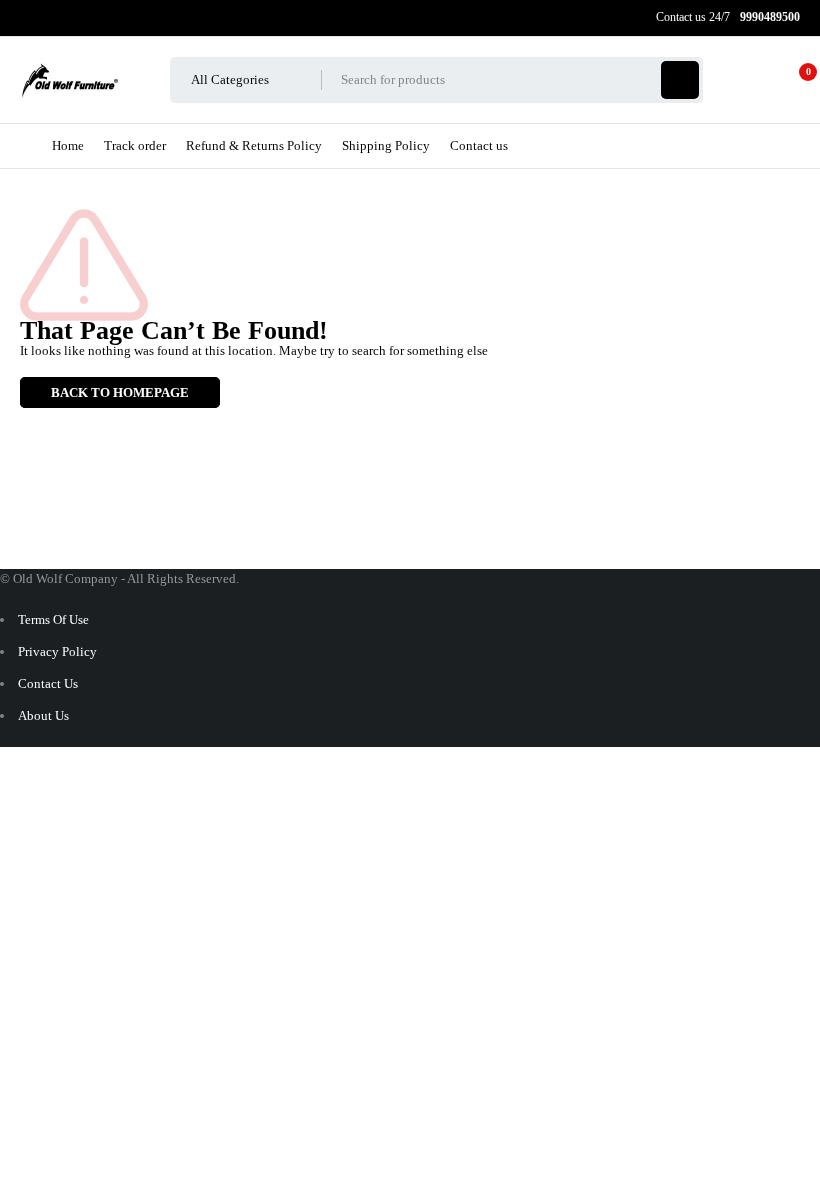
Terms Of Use (53, 619)
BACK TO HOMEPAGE (120, 392)
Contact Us (48, 683)
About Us (43, 715)
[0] (792, 80)
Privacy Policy (57, 651)
